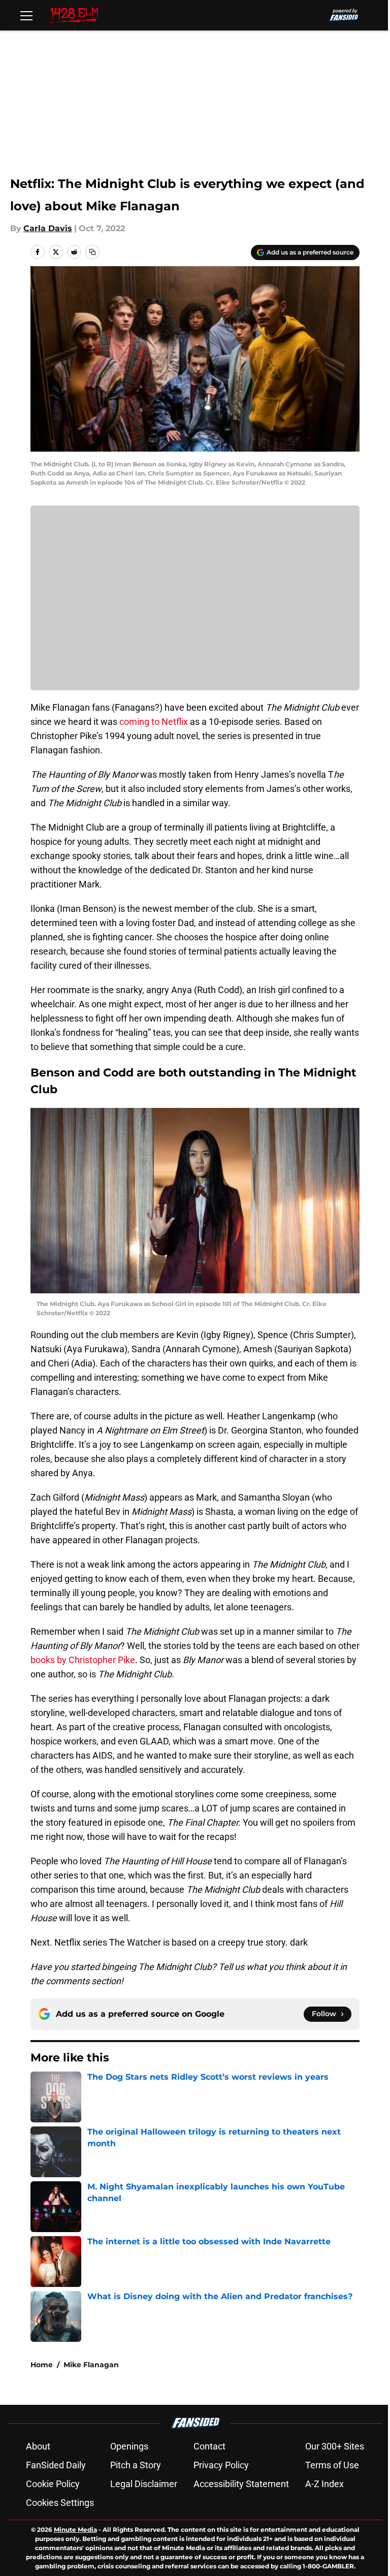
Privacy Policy (221, 2465)
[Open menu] (26, 15)
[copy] (92, 252)
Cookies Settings (60, 2503)
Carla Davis (48, 228)
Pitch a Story (136, 2465)
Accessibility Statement (241, 2484)
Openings (129, 2446)
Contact (209, 2446)
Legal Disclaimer (144, 2484)
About (38, 2446)
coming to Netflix (154, 722)
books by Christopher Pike (83, 1660)
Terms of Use (332, 2465)
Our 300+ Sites (335, 2446)
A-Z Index (324, 2484)
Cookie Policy (53, 2484)
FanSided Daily (56, 2465)
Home (42, 2365)
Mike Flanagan (91, 2365)
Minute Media (75, 2530)
